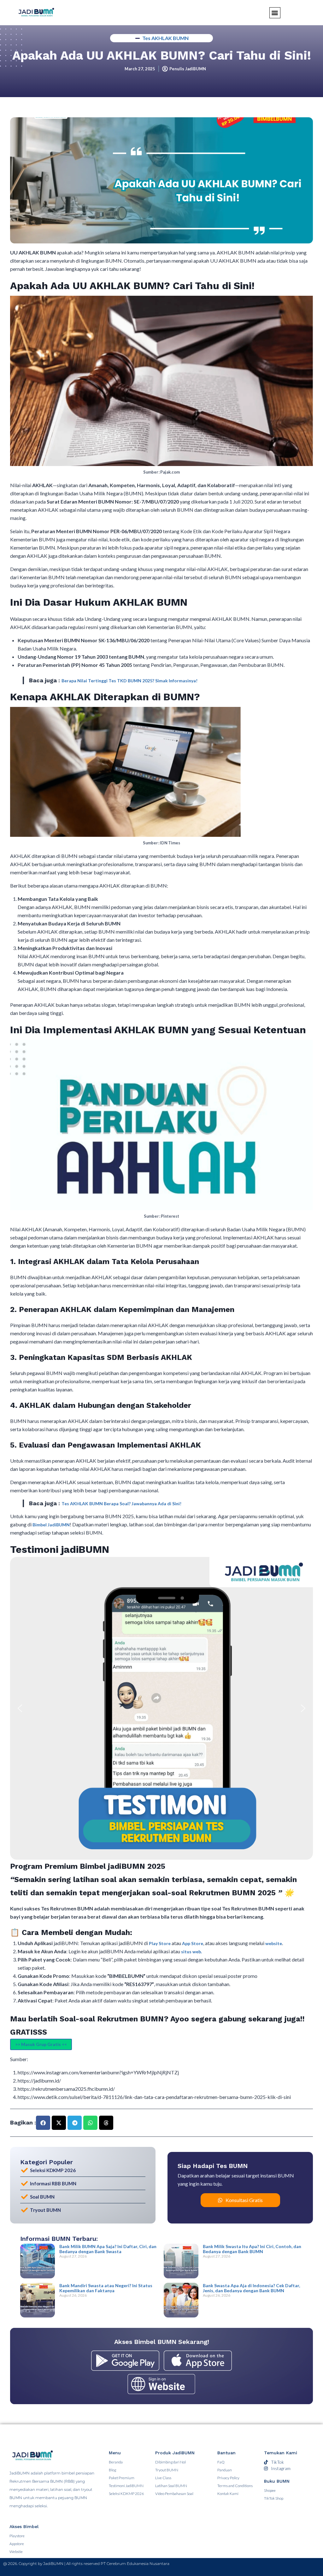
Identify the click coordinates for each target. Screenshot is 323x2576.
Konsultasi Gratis (244, 2200)
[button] (20, 1708)
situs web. (191, 1952)
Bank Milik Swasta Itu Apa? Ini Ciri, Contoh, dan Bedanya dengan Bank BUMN (252, 2249)
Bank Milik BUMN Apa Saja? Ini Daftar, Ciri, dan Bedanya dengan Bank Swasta (108, 2249)
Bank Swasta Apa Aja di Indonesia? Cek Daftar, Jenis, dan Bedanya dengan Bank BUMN (251, 2288)
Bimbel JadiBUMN (51, 1525)
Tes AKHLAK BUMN (165, 38)
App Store (193, 1943)
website (274, 1943)
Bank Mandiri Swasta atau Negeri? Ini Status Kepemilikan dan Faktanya (106, 2288)
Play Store (160, 1943)
